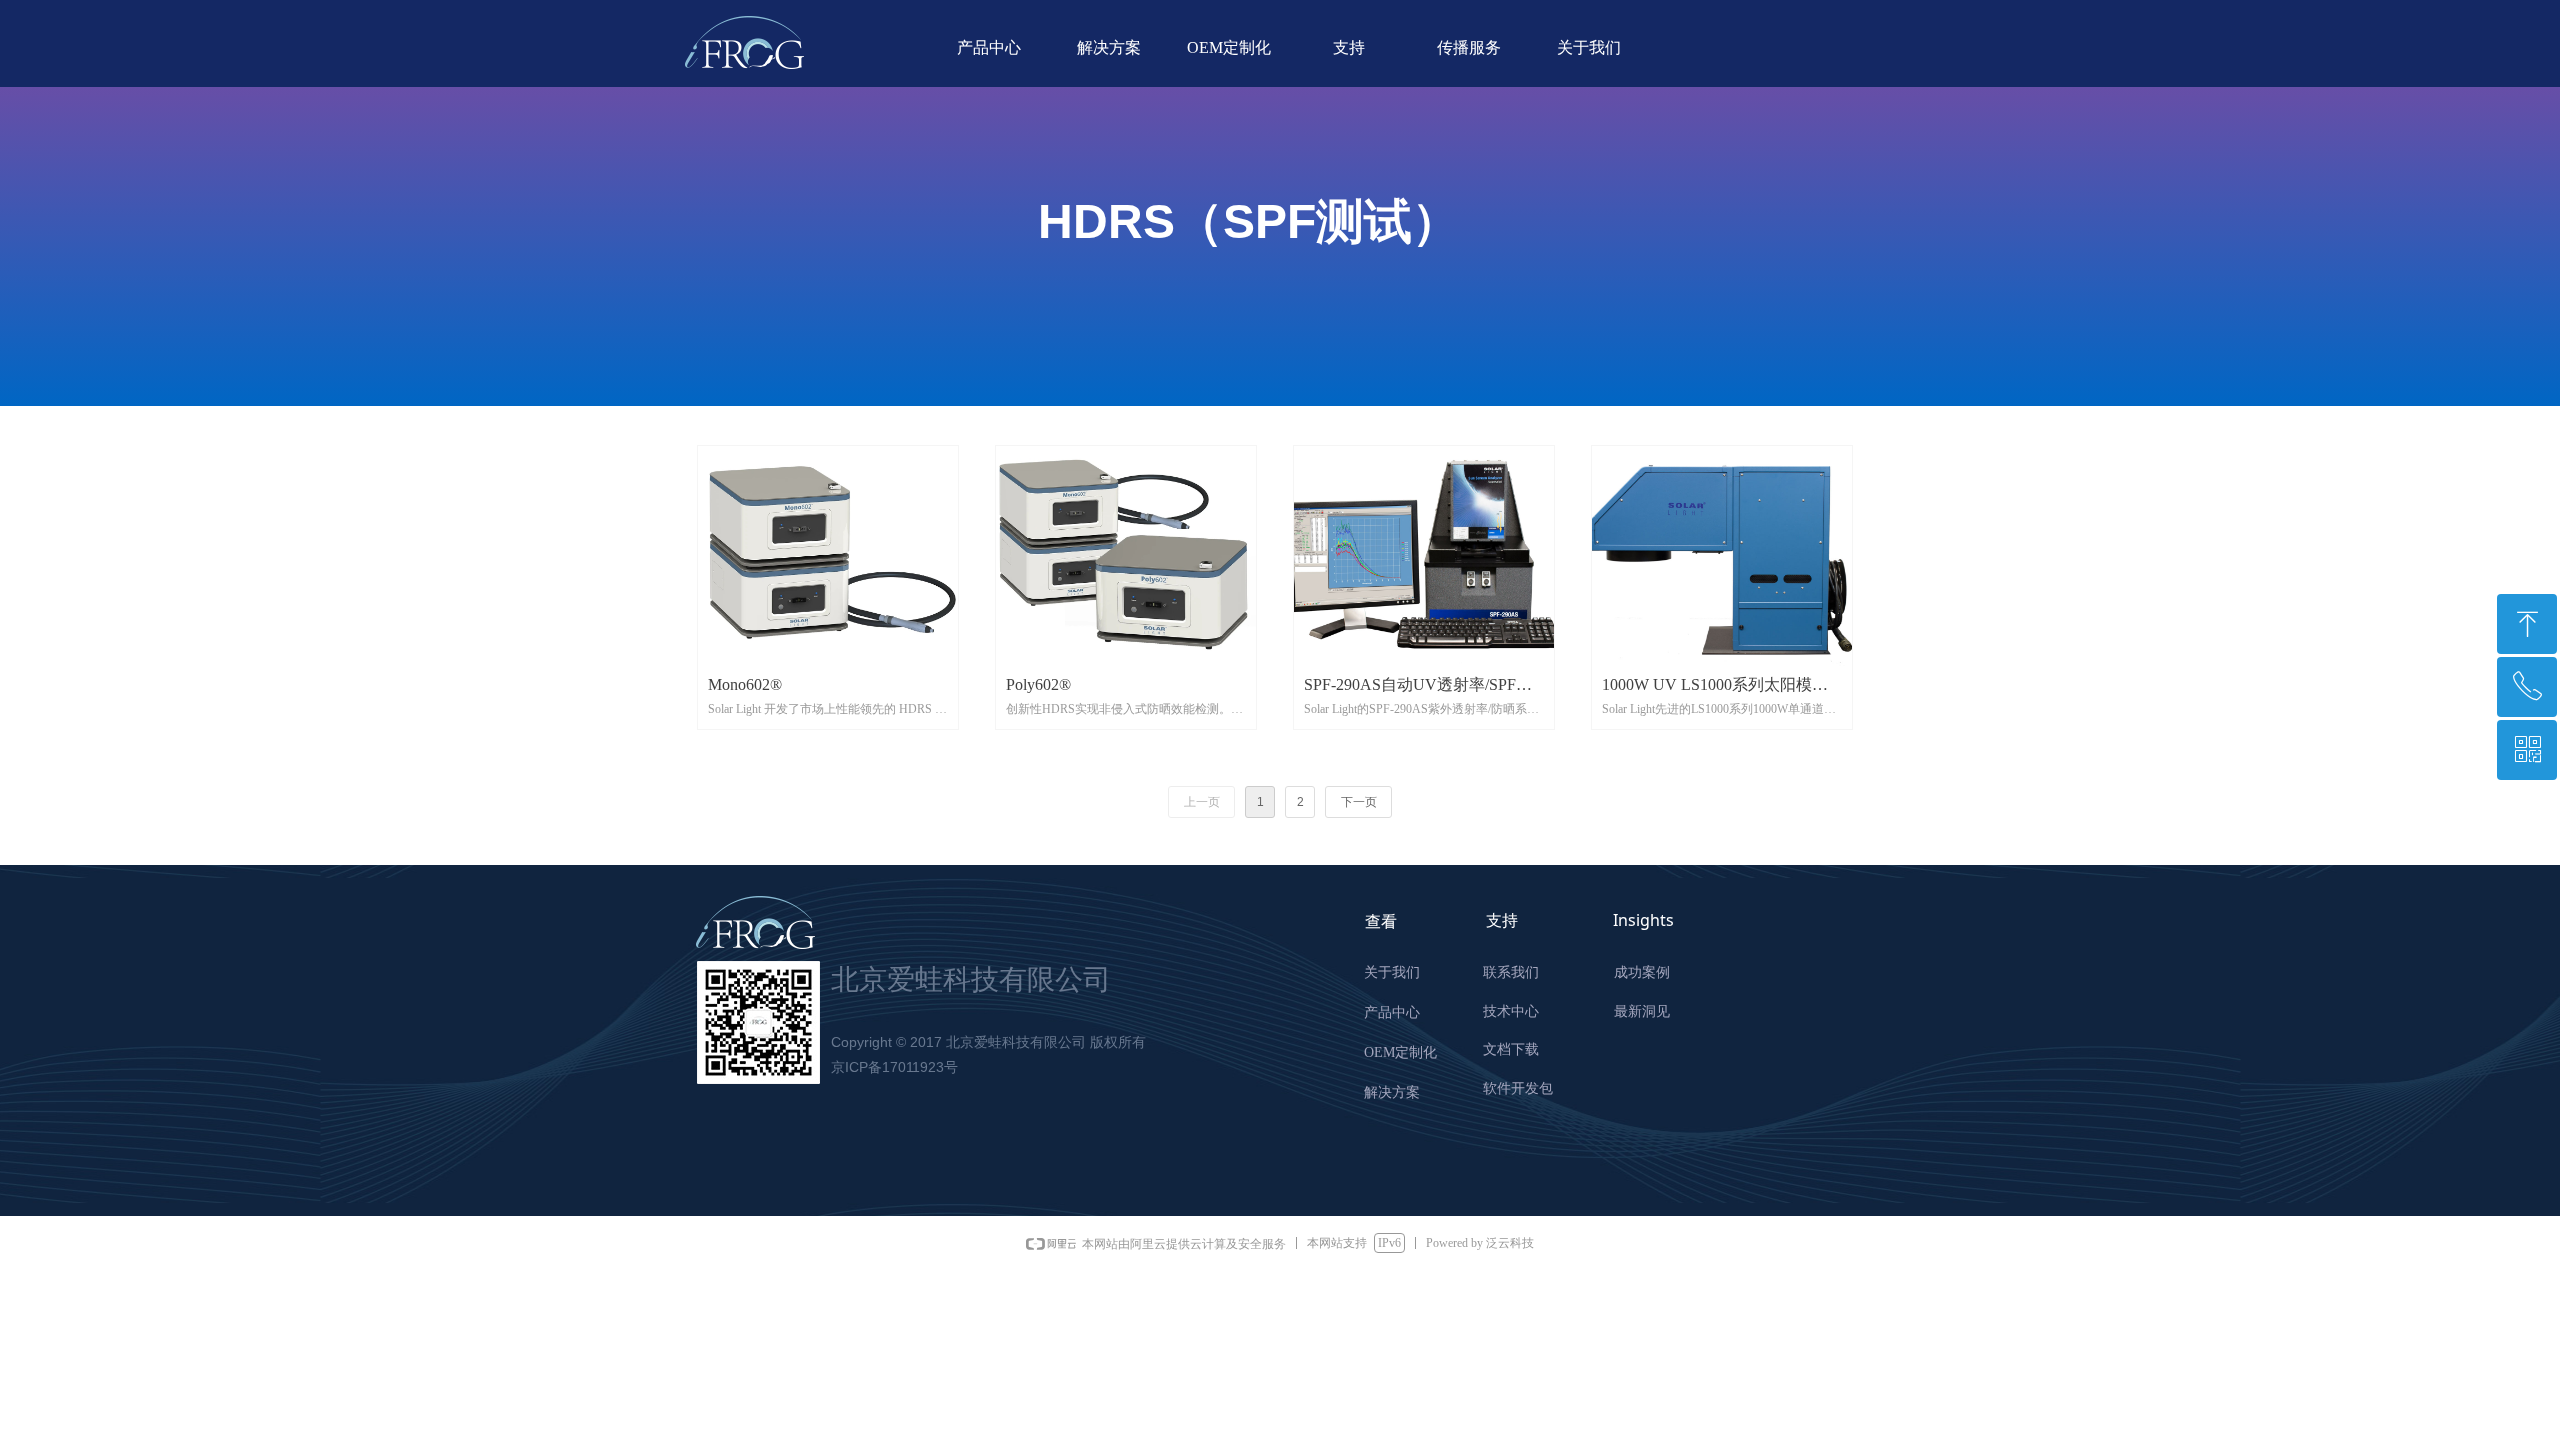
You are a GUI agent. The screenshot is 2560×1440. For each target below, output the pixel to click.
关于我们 (1589, 47)
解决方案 (1109, 47)
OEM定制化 (1229, 47)
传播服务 (1469, 47)
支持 (1349, 47)
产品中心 (989, 47)
